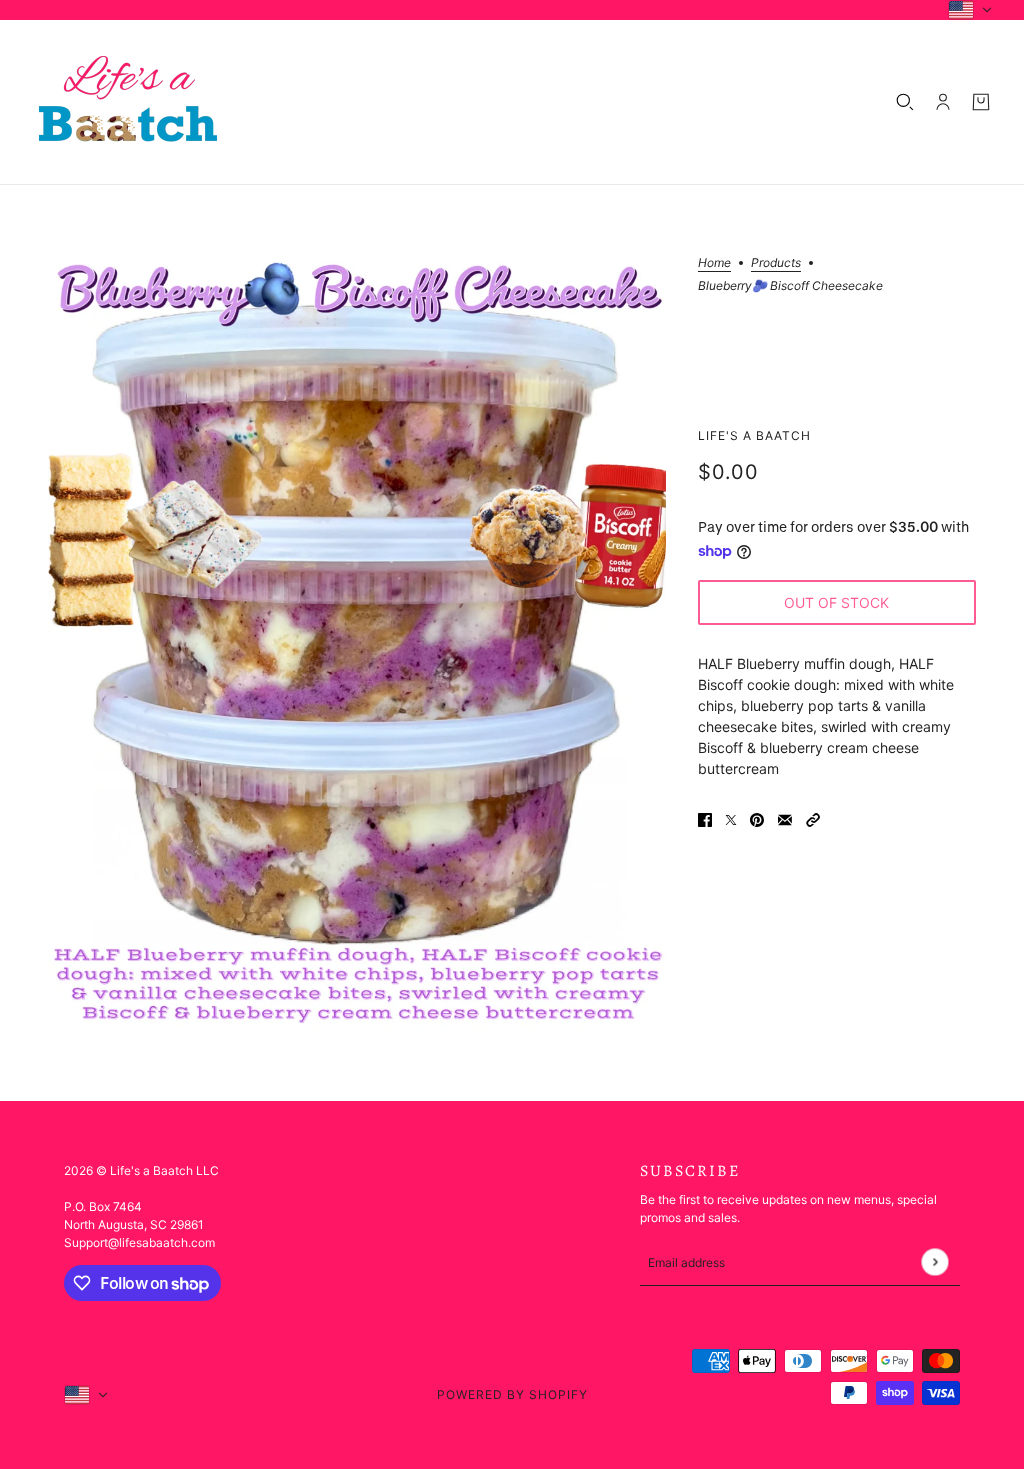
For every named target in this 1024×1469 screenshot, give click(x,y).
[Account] (943, 102)
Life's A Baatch (754, 435)
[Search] (905, 102)
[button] (813, 818)
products (776, 263)
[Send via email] (785, 818)
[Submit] (934, 1262)
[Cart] (981, 102)
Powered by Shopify (512, 1394)
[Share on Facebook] (705, 818)
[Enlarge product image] (357, 643)
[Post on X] (731, 818)
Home (714, 263)
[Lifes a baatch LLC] (128, 102)
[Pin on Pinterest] (757, 818)
